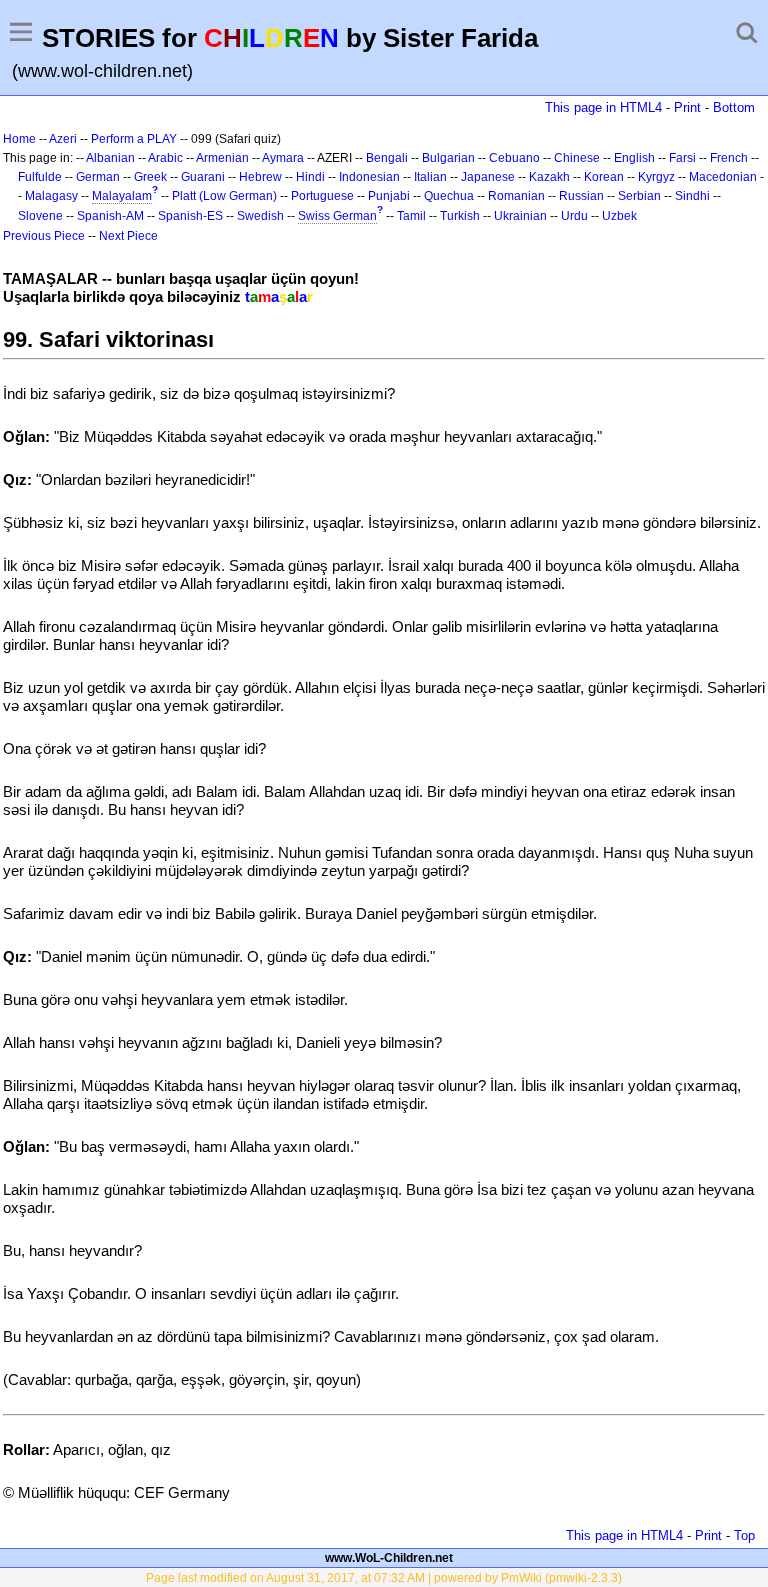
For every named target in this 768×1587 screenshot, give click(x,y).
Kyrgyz (656, 177)
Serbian (639, 196)
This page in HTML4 (603, 107)
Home (19, 139)
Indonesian (369, 177)
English (634, 158)
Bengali (387, 158)
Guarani (203, 177)
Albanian (110, 158)
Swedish (260, 216)
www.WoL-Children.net (389, 1558)
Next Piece (128, 236)
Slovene (40, 216)
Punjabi (389, 196)
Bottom (734, 107)
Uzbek (619, 216)
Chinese (577, 158)
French (729, 158)
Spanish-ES (190, 216)
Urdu (574, 216)
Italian (430, 177)
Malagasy (51, 196)
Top (744, 1535)
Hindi (310, 177)
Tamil (411, 216)
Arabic (165, 158)
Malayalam (122, 196)
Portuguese (322, 196)
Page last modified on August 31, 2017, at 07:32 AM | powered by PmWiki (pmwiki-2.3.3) (384, 1578)
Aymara (283, 158)
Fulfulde (40, 177)
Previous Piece (44, 236)
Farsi (682, 158)
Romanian (516, 196)
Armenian (222, 158)
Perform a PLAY (134, 139)
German (98, 177)
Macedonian (723, 177)
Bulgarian (448, 158)
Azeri (63, 139)
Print (687, 107)
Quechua (449, 196)
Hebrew (260, 177)
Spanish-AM (110, 216)
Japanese (488, 177)
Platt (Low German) (224, 196)
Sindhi (692, 196)
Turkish (460, 216)
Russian (581, 196)
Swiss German (337, 216)
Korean (604, 177)
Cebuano (514, 158)
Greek (150, 177)
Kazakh (549, 177)
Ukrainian (520, 216)
